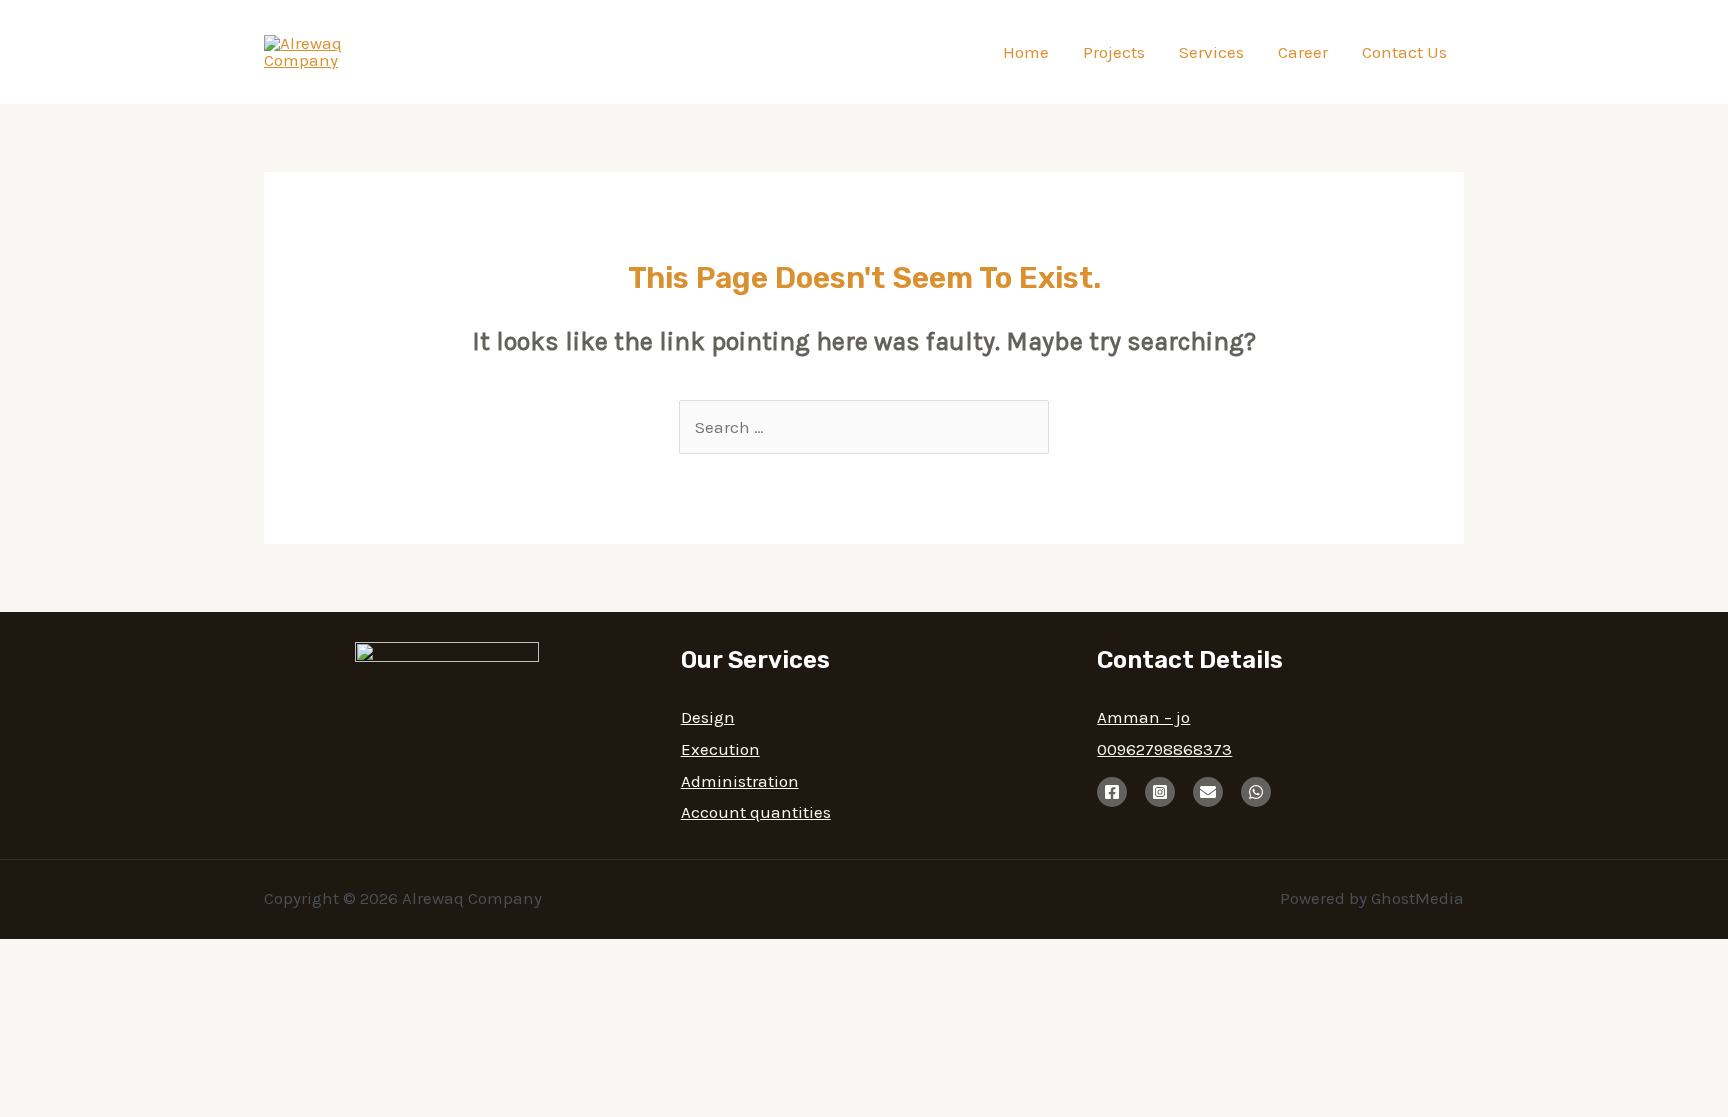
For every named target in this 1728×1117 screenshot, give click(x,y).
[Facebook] (1112, 792)
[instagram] (1160, 792)
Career (1303, 52)
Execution (720, 749)
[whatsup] (1256, 792)
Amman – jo (1143, 717)
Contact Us (1404, 52)
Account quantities (756, 812)
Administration (740, 781)
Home (1026, 52)
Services (1211, 52)
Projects (1114, 52)
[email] (1208, 792)
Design (708, 717)
